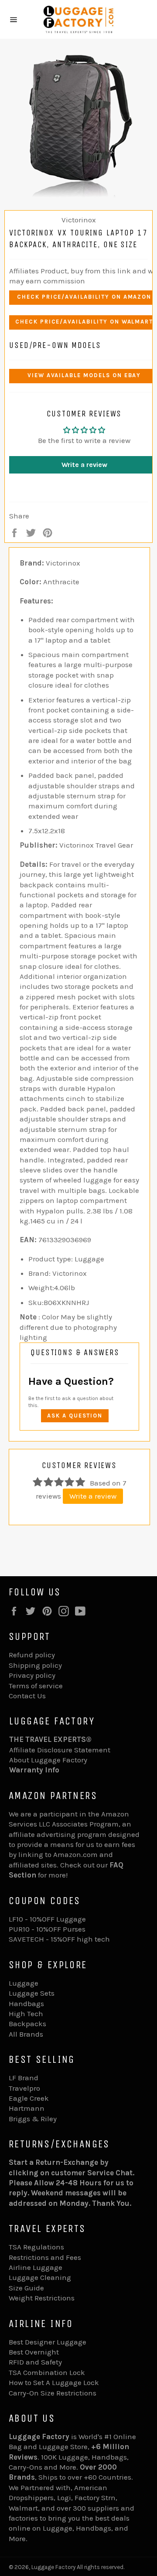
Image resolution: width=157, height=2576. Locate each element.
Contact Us (27, 1696)
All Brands (26, 2034)
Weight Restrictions (42, 2298)
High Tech (26, 2014)
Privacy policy (32, 1675)
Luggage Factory (53, 2567)
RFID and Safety (35, 2362)
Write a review (93, 1496)
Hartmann (27, 2108)
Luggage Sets (32, 1993)
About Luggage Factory (48, 1760)
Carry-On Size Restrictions (53, 2393)
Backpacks (27, 2024)
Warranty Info (34, 1770)
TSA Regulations (36, 2247)
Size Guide (26, 2288)
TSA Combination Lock (47, 2372)
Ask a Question (75, 1416)
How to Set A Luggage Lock (54, 2382)
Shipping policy (35, 1665)
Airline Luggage (36, 2267)
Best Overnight (34, 2352)
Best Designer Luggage (48, 2342)
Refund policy (32, 1655)
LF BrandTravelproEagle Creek (29, 2088)
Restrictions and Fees (45, 2257)
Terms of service (36, 1686)
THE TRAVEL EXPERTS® (50, 1739)
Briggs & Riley (33, 2119)
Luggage (24, 1983)
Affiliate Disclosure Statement (60, 1750)
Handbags (26, 2004)
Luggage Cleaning (40, 2277)
